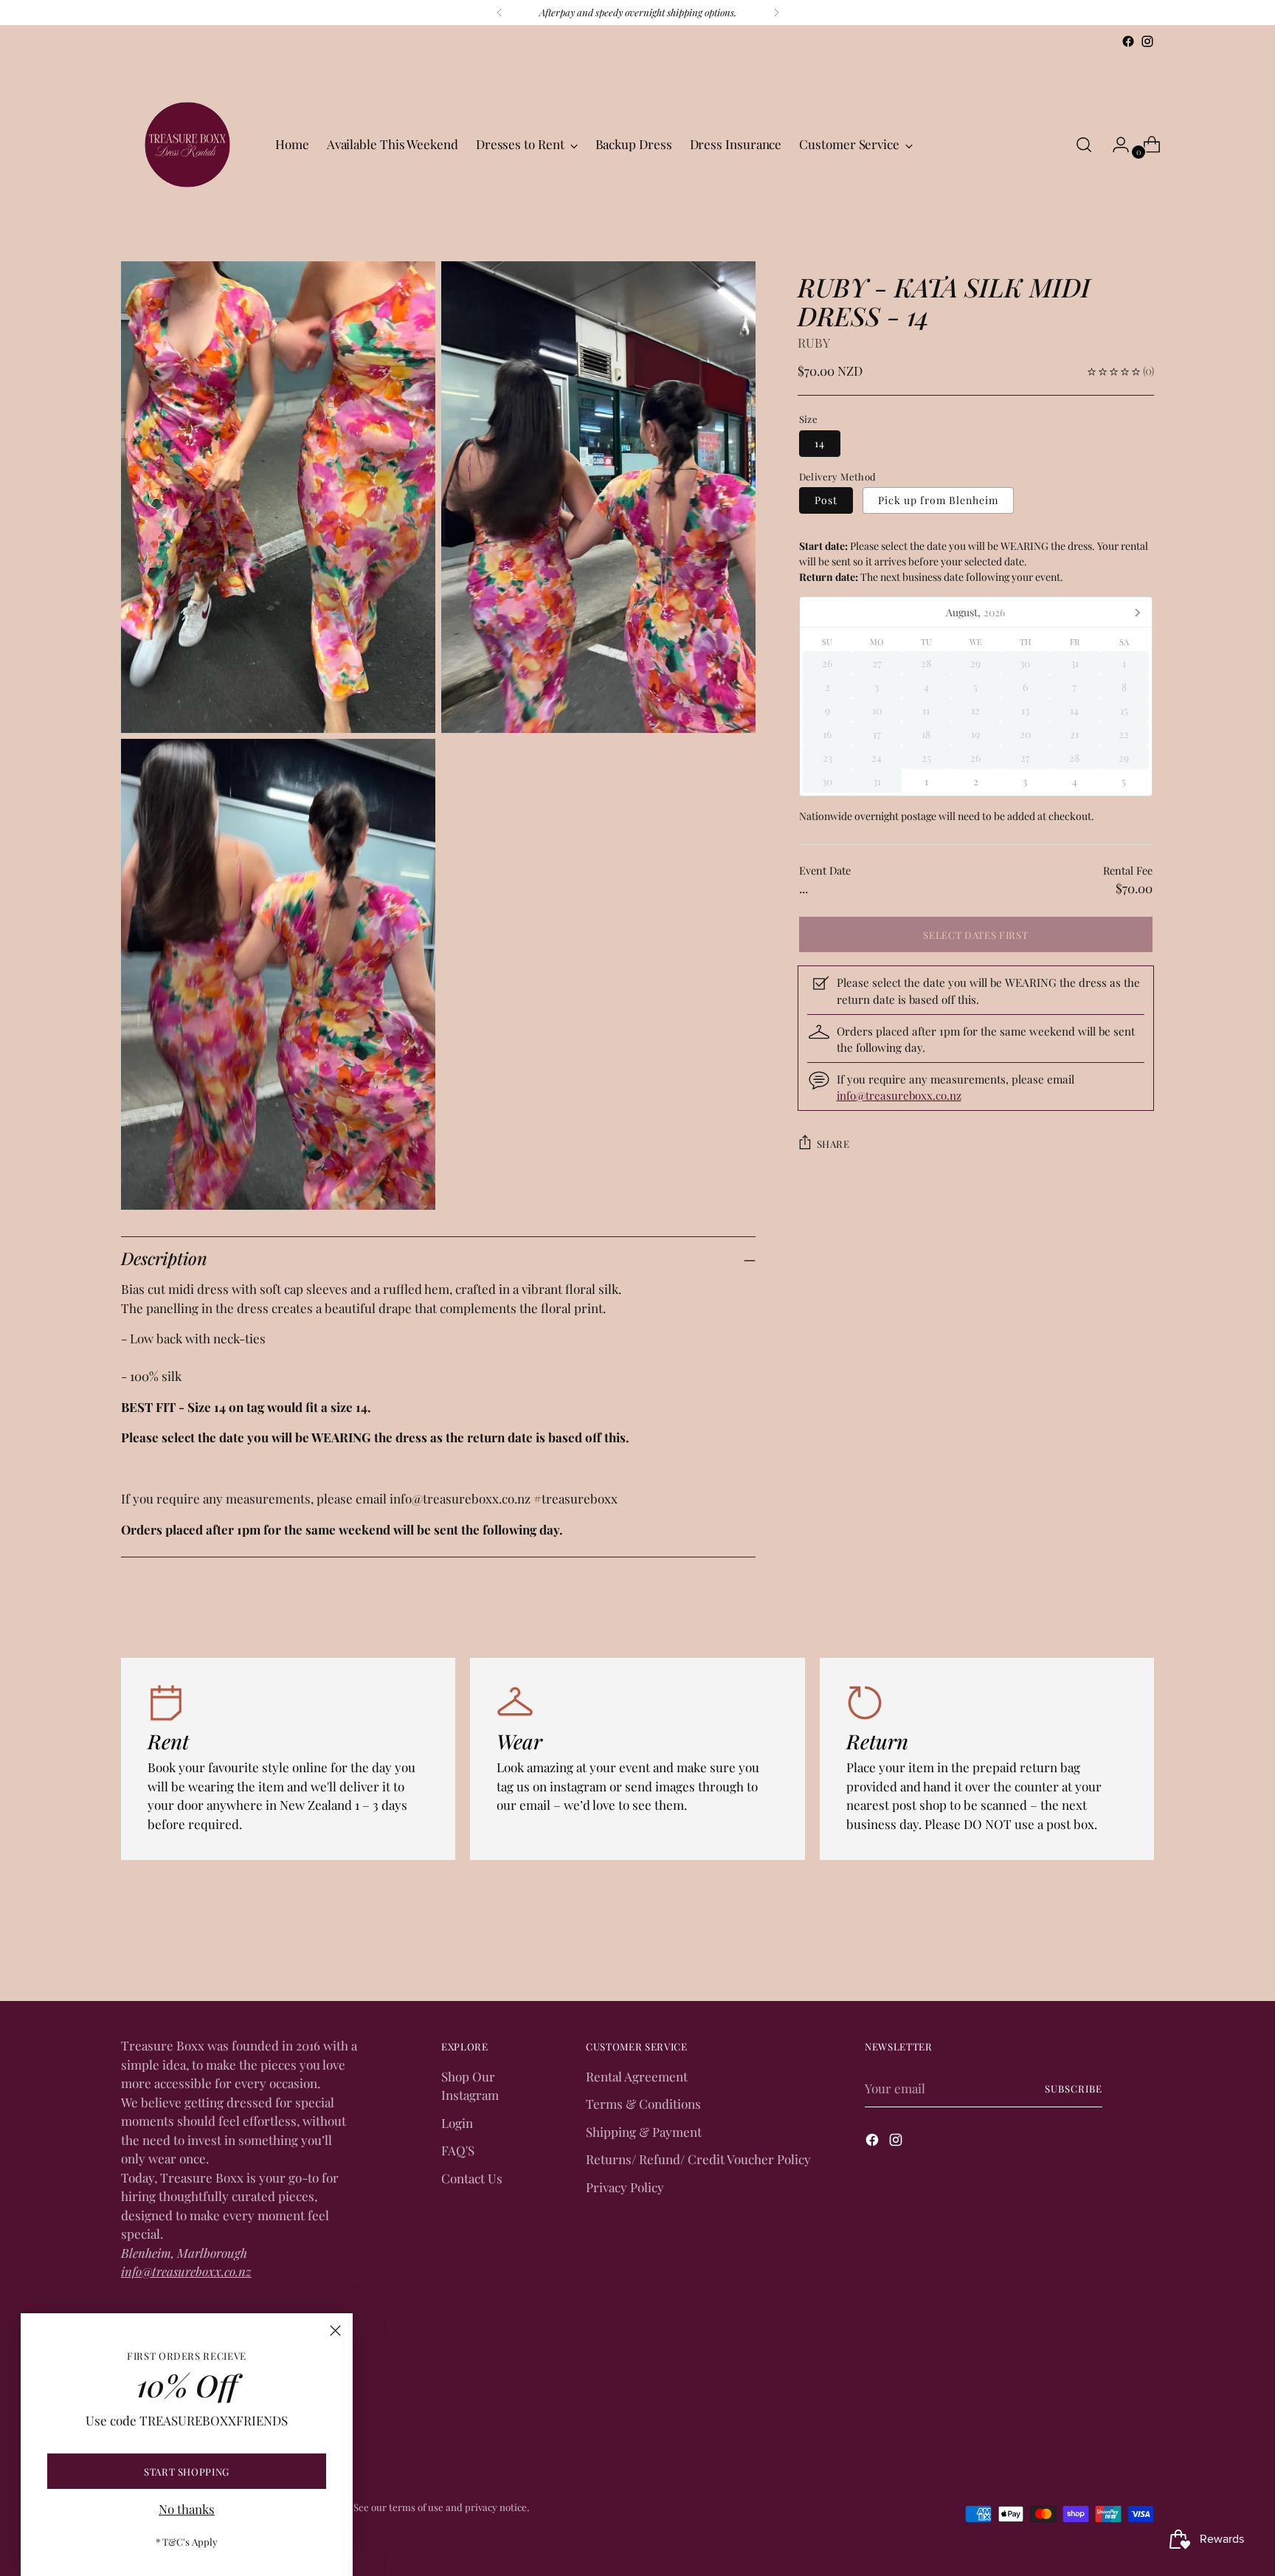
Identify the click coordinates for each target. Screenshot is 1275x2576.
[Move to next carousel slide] (1141, 1950)
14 (820, 443)
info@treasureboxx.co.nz (899, 1096)
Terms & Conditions (643, 2104)
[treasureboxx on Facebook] (1128, 41)
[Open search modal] (1084, 145)
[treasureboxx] (187, 145)
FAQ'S (458, 2150)
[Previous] (500, 13)
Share (833, 1144)
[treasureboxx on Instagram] (1147, 41)
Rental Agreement (637, 2076)
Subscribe (1074, 2088)
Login (457, 2123)
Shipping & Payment (644, 2132)
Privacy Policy (625, 2187)
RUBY (814, 342)
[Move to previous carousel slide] (1108, 1951)
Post (826, 500)
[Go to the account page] (1115, 145)
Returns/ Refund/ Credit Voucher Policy (698, 2159)
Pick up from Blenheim (938, 500)
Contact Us (472, 2178)
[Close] (335, 2331)
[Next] (776, 13)
